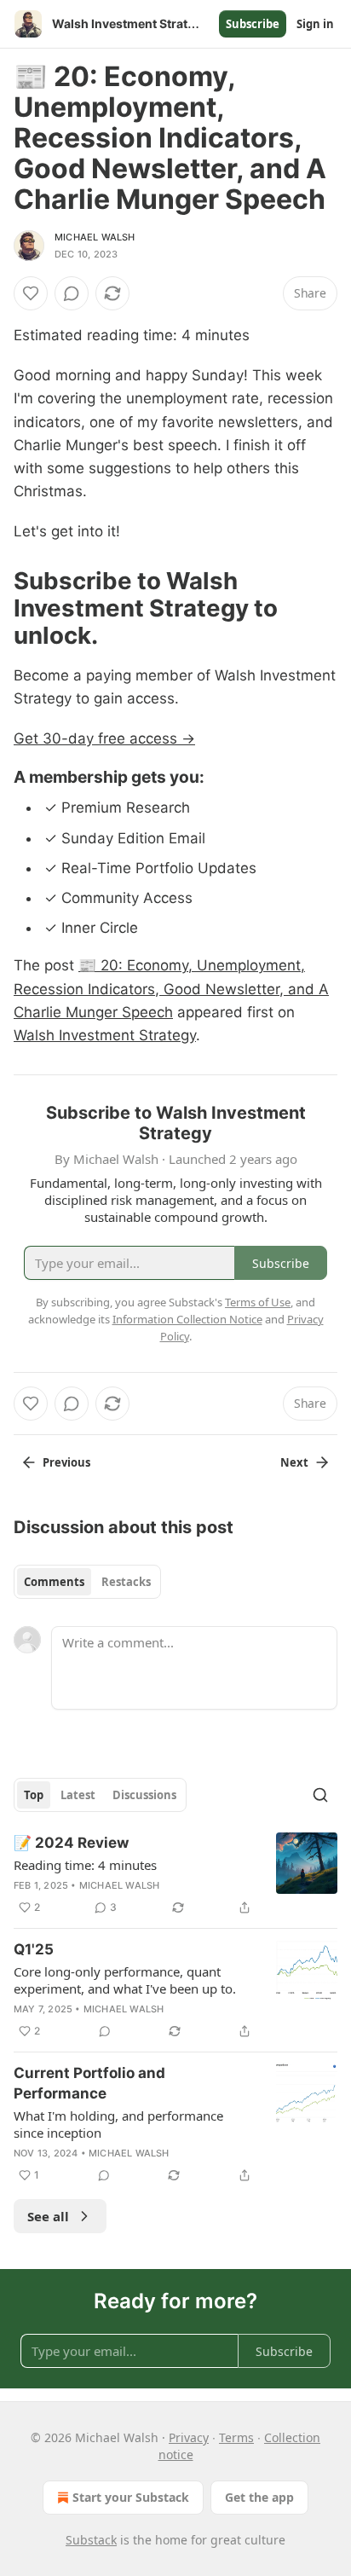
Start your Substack (131, 2497)
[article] (175, 1875)
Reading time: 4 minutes (85, 1865)
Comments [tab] (54, 1582)
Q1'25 (34, 1949)
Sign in (315, 24)
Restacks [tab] (126, 1582)
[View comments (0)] (72, 293)
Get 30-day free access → (104, 738)
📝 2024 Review (71, 1843)
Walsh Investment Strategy (105, 1035)
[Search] (320, 1795)
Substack (91, 2540)
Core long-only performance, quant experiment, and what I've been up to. (125, 1980)
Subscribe (253, 24)
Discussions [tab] (144, 1795)
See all (48, 2216)
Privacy (189, 2437)
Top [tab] (34, 1795)
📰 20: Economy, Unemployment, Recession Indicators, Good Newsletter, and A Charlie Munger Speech (171, 988)
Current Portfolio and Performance (89, 2083)
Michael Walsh (95, 237)
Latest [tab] (78, 1795)
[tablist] (87, 1582)
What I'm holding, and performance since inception (118, 2124)
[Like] (31, 293)
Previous (66, 1462)
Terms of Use (258, 1302)
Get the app (259, 2497)
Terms (236, 2437)
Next (294, 1462)
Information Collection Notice (187, 1319)
